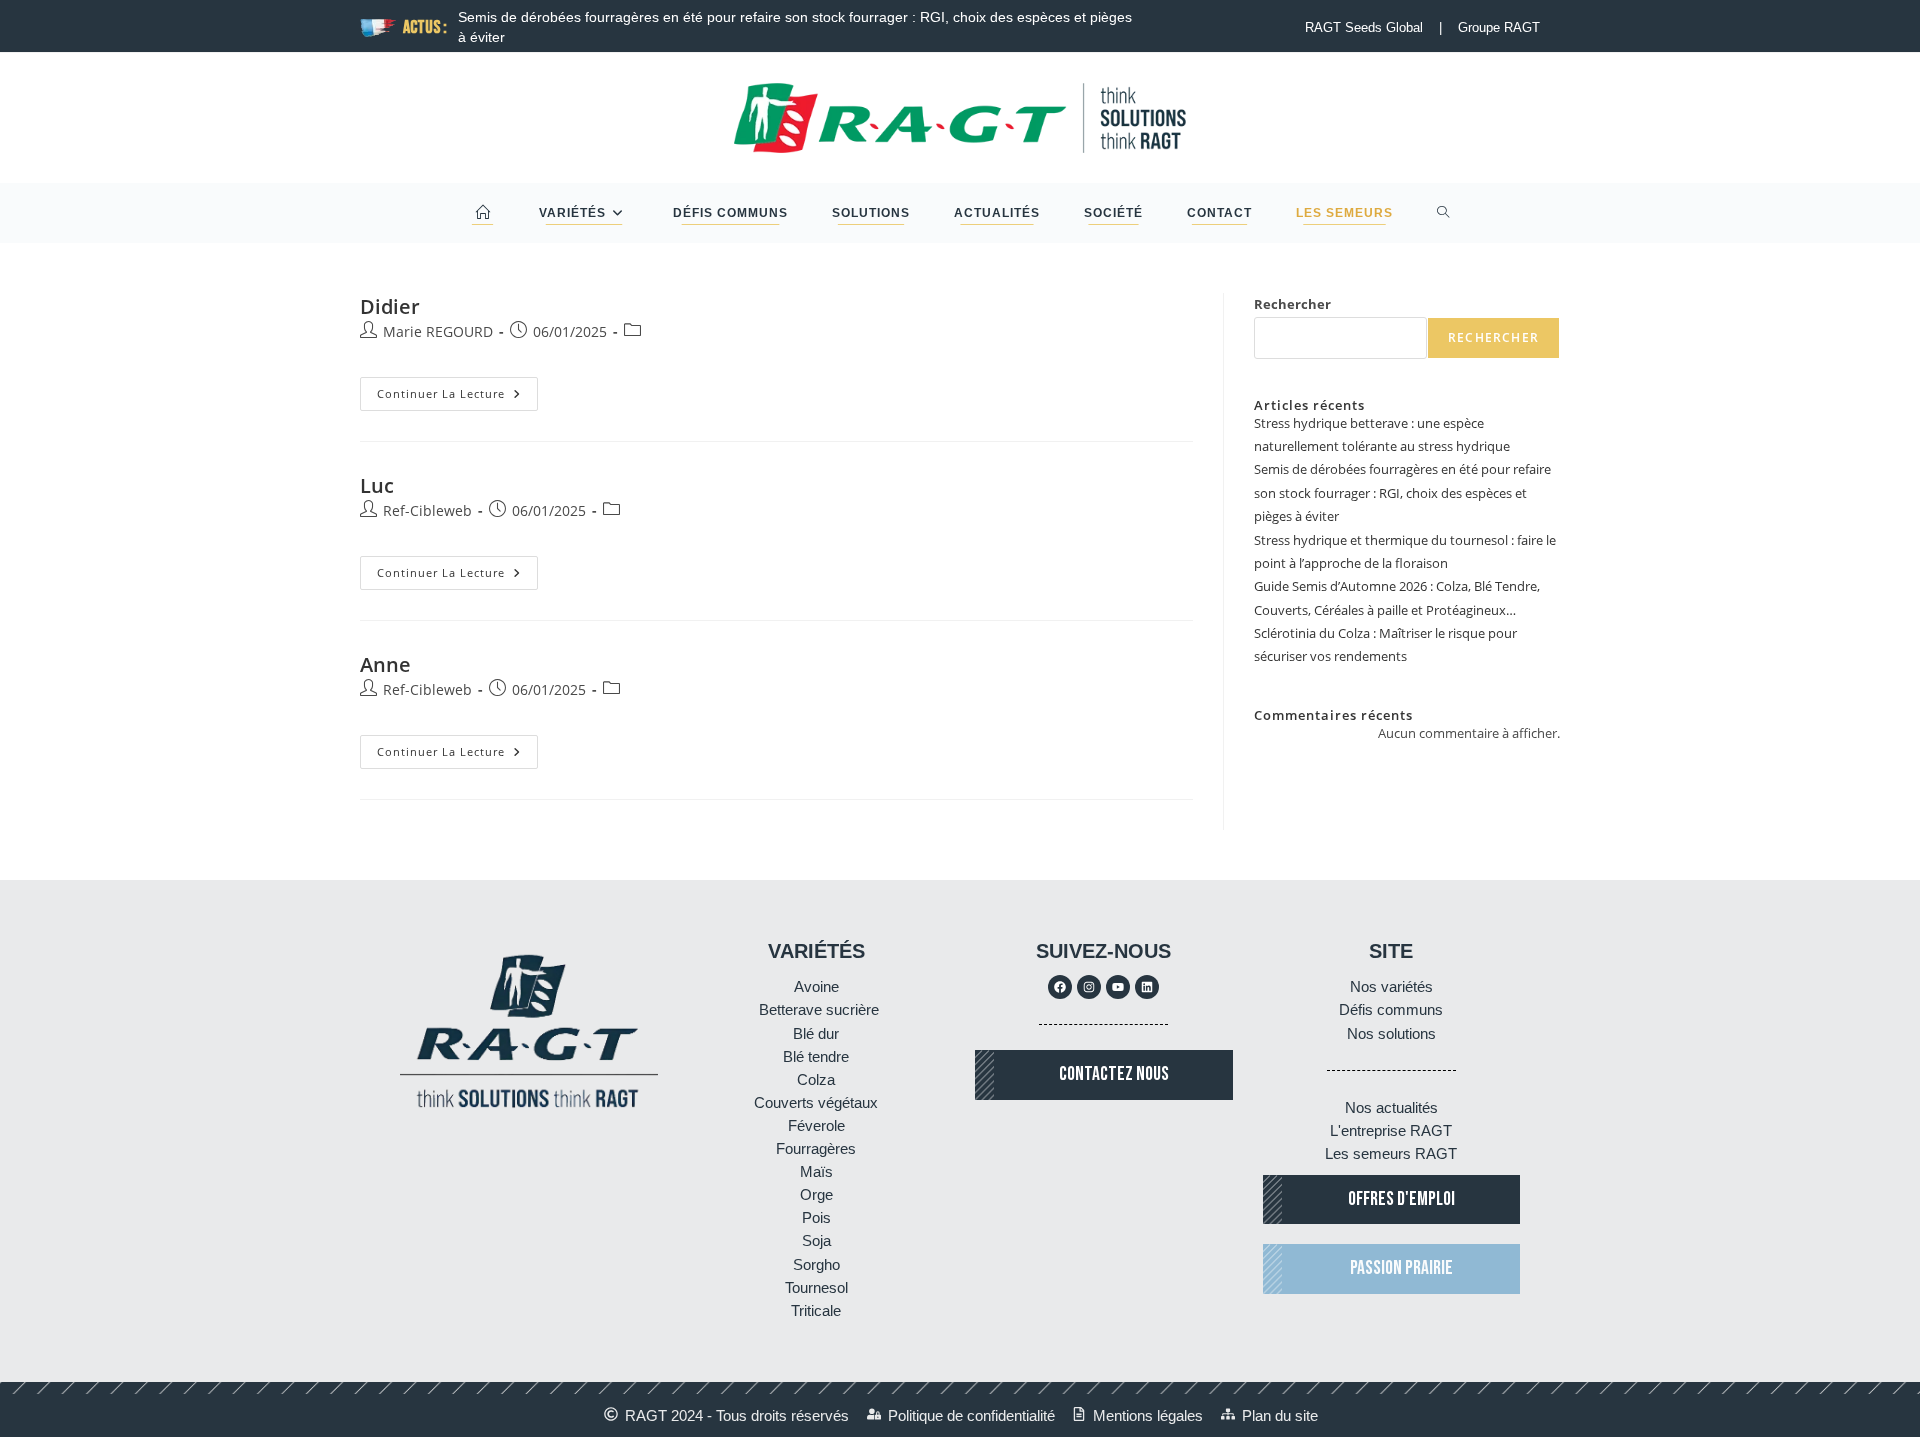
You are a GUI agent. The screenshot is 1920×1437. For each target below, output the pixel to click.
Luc (377, 485)
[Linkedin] (1147, 987)
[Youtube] (1118, 987)
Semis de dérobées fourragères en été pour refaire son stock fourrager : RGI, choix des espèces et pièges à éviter (1402, 492)
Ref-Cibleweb (427, 510)
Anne (385, 664)
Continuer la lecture (457, 389)
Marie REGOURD (438, 331)
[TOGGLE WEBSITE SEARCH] (1443, 213)
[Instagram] (1089, 987)
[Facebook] (1060, 987)
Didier (390, 306)
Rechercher (1292, 304)
